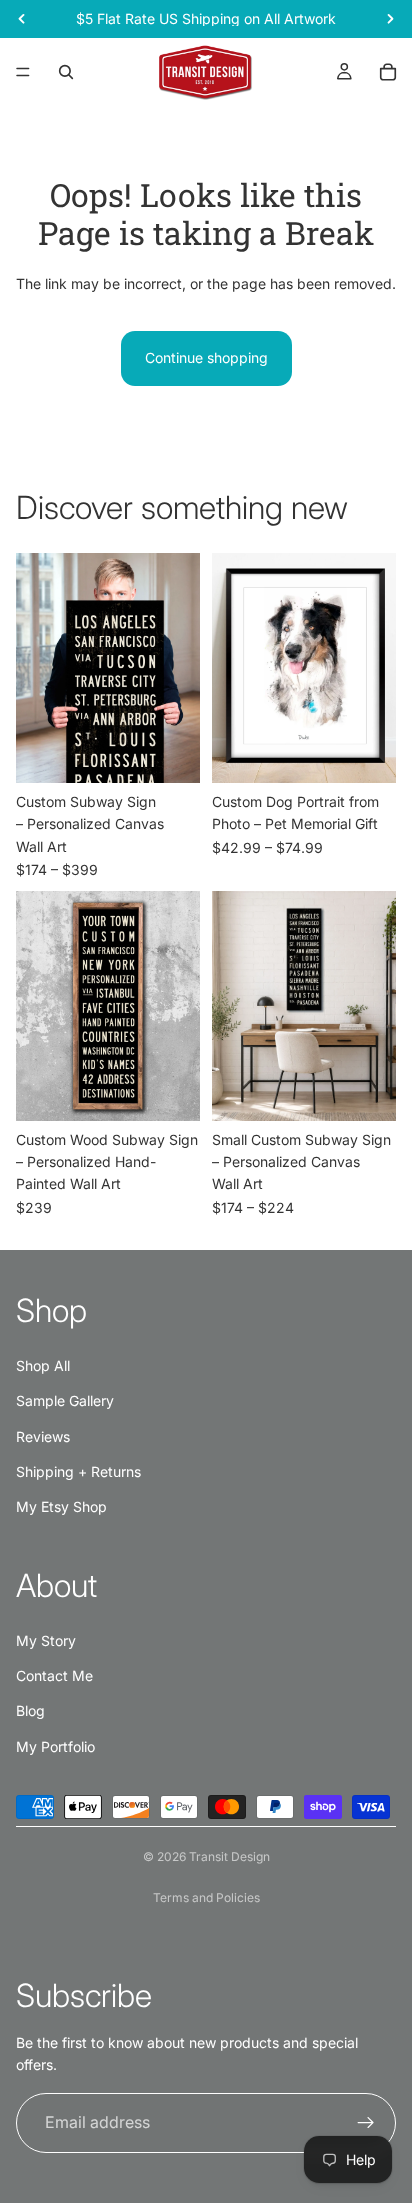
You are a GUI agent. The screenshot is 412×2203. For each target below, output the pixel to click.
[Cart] (388, 72)
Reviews (43, 1436)
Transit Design (229, 1856)
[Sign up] (366, 2123)
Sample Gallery (65, 1400)
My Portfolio (55, 1746)
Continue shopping (206, 357)
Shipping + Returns (78, 1471)
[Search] (66, 72)
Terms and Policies (206, 1897)
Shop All (43, 1365)
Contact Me (54, 1675)
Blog (30, 1710)
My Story (46, 1640)
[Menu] (23, 72)
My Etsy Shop (61, 1506)
